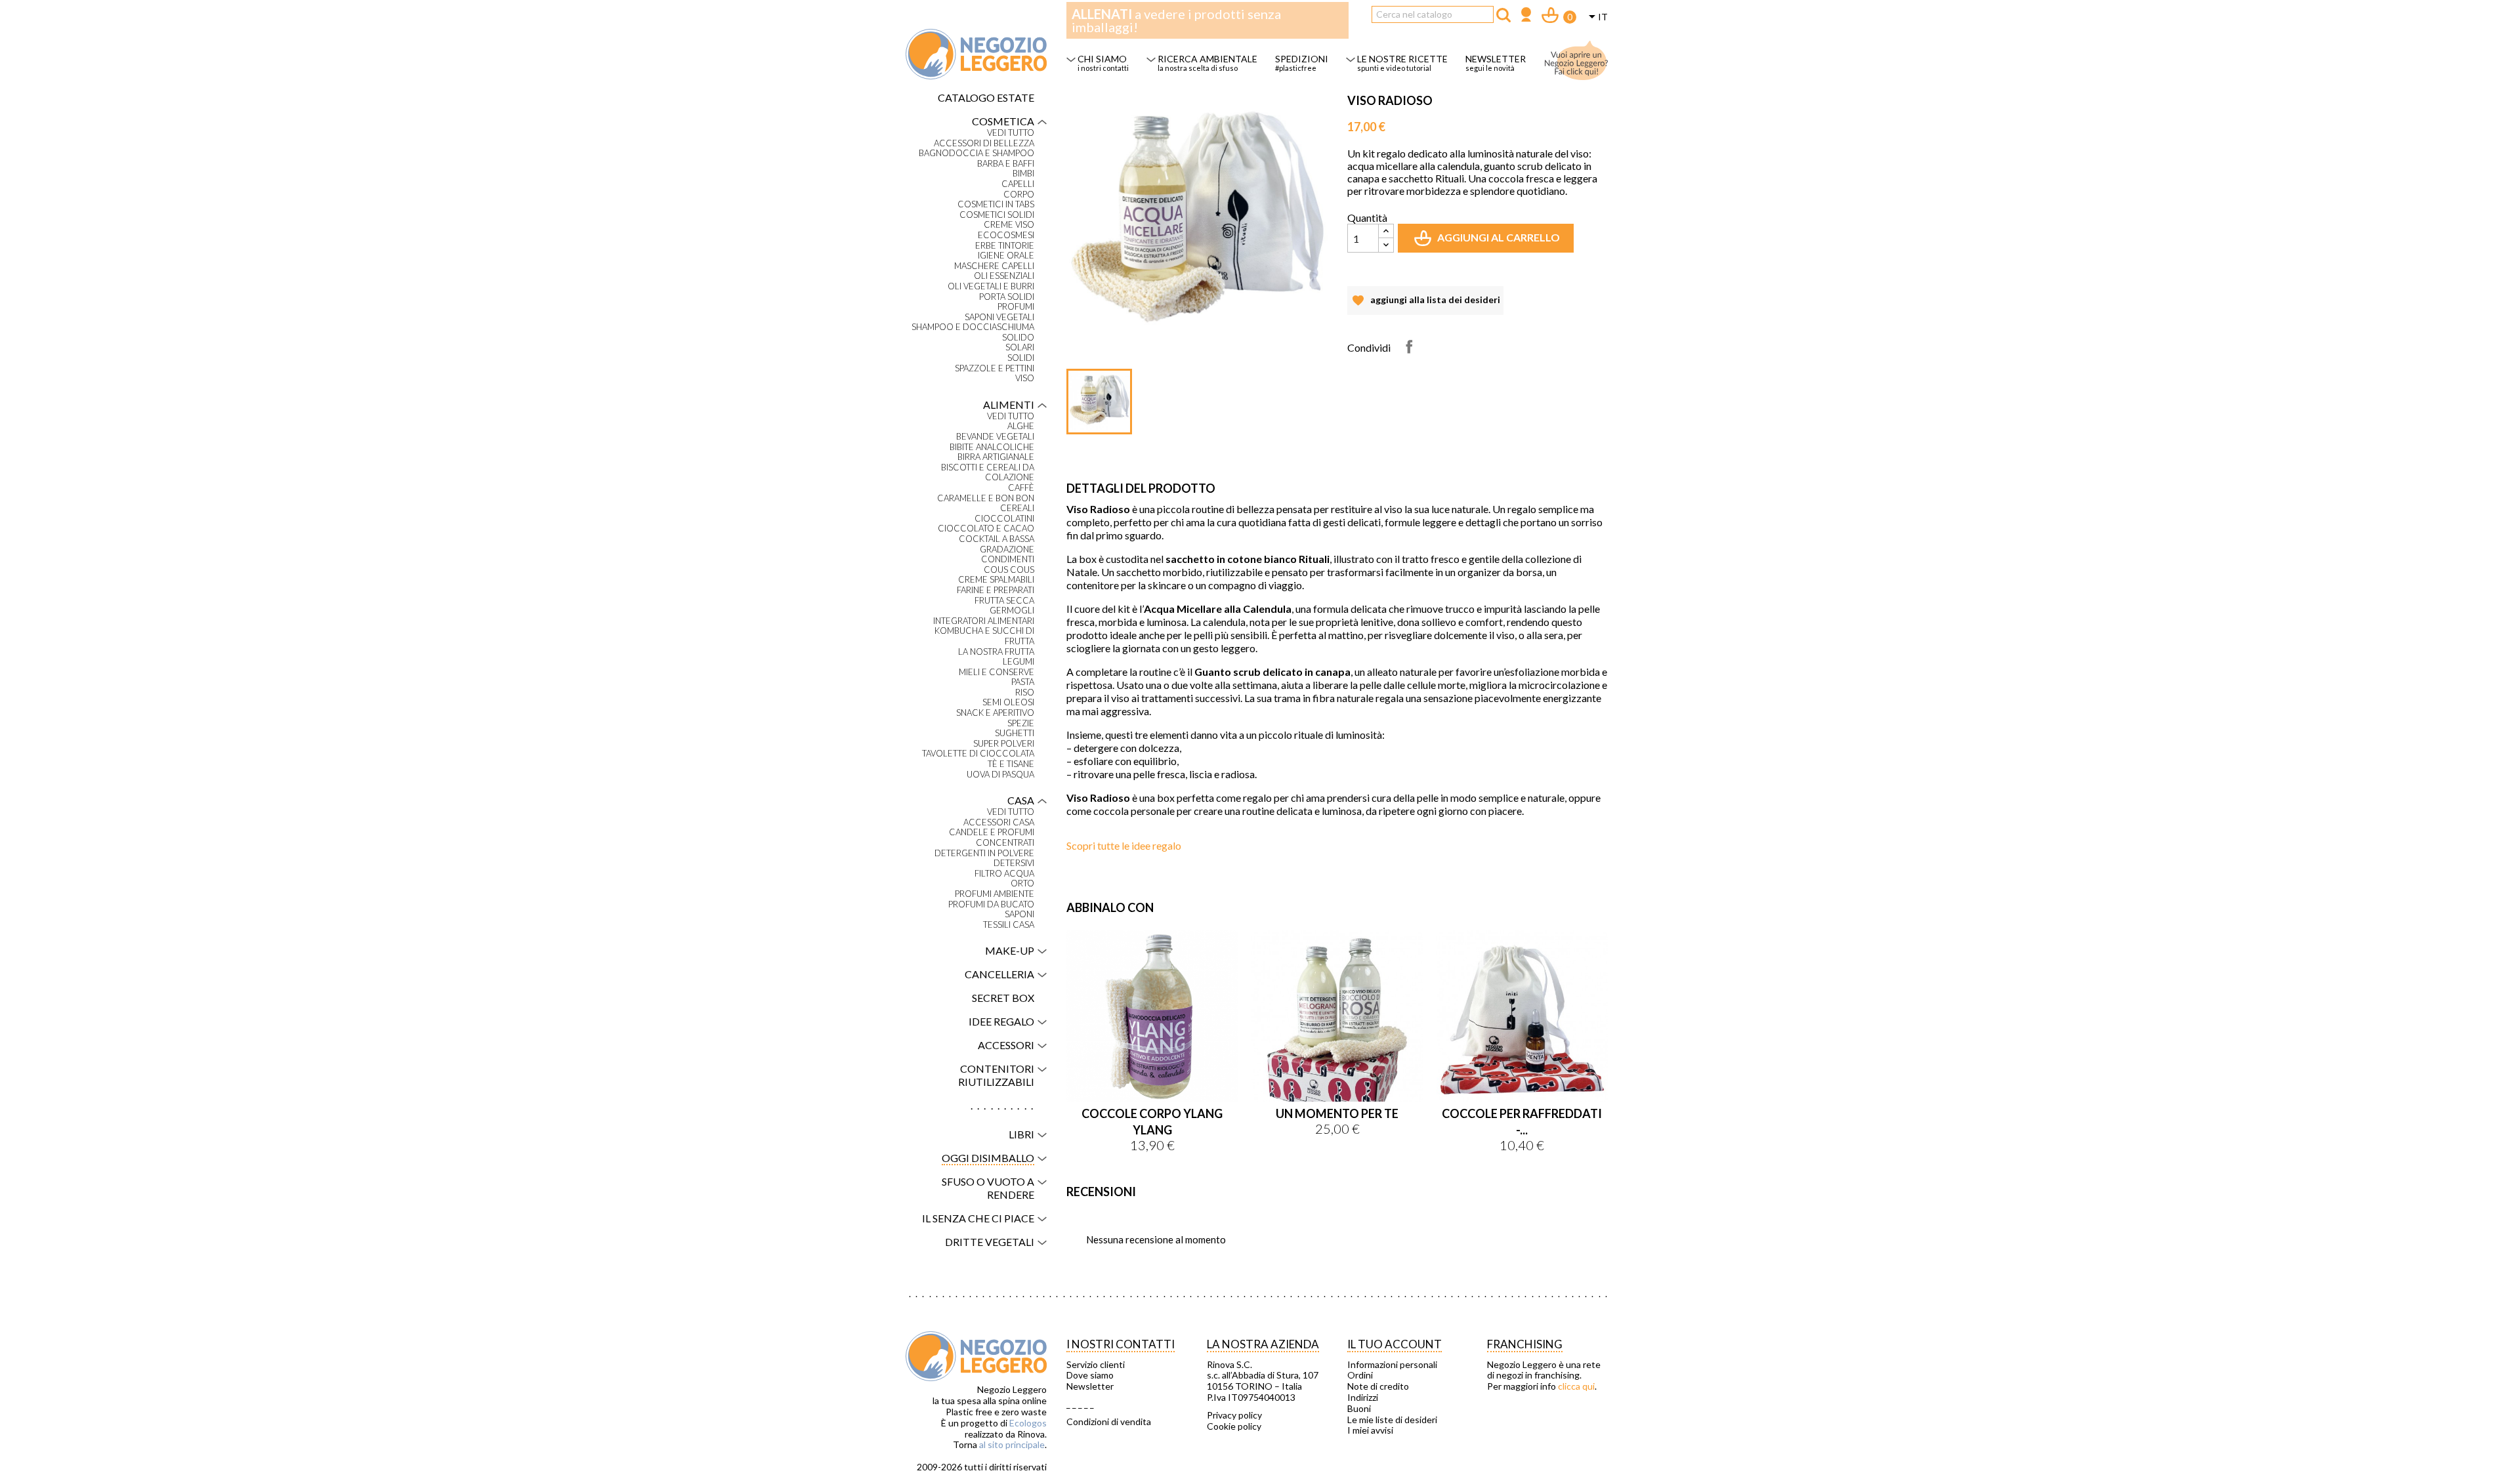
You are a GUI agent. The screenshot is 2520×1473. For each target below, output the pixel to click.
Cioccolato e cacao (986, 529)
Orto (1022, 883)
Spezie (1021, 723)
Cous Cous (1009, 570)
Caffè (1021, 488)
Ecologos (1028, 1423)
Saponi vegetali (999, 317)
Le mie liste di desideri (1392, 1420)
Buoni (1359, 1409)
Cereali (1017, 508)
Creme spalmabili (996, 580)
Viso (1025, 378)
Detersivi (1014, 863)
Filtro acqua (1004, 874)
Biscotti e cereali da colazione (988, 473)
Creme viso (1009, 225)
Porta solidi (1007, 297)
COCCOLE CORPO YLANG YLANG (1152, 1122)
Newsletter (1090, 1386)
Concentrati (1005, 843)
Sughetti (1015, 733)
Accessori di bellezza (984, 143)
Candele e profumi (992, 832)
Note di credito (1378, 1386)
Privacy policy (1234, 1415)
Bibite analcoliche (992, 447)
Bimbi (1023, 174)
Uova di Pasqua (1000, 775)
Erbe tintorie (1005, 246)
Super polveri (1004, 744)
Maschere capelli (994, 266)
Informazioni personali (1392, 1365)
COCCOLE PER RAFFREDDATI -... (1522, 1122)
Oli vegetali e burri (991, 286)
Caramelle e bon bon (986, 498)
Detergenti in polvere (984, 853)
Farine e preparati (996, 590)
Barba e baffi (1006, 164)
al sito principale (1012, 1444)
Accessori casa (999, 822)
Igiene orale (1006, 256)
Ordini (1360, 1375)
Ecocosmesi (1006, 235)
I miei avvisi (1370, 1430)
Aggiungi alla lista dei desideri (1425, 304)
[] (1503, 15)
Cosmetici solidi (997, 215)
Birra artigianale (996, 457)
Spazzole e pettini (995, 368)
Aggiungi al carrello (1488, 242)
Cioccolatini (1004, 519)
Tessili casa (1009, 925)
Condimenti (1008, 559)
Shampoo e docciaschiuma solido (973, 332)
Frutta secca (1004, 601)
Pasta (1023, 682)
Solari (1020, 347)
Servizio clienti (1096, 1365)
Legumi (1018, 662)
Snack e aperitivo (995, 713)
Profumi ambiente (995, 894)
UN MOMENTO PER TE (1337, 1113)
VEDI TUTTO (1011, 133)
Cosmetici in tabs (996, 204)
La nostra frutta (996, 652)
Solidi (1021, 358)
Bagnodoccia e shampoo (976, 153)
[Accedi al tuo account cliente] (1526, 16)
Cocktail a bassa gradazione (997, 544)
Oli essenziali (1004, 276)
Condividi (1409, 346)
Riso (1025, 693)
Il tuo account (1395, 1344)
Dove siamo (1090, 1375)
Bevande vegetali (995, 437)
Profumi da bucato (991, 904)
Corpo (1019, 195)
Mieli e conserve (997, 672)
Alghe (1021, 426)
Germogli (1012, 611)
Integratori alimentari (984, 621)
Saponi (1019, 914)
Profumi (1016, 307)
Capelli (1018, 184)
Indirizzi (1363, 1398)
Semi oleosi (1008, 702)
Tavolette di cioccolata (978, 754)
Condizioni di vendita (1109, 1422)
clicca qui (1576, 1386)
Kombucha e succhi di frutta (984, 636)
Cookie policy (1234, 1426)
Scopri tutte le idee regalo (1124, 845)
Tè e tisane (1011, 764)
